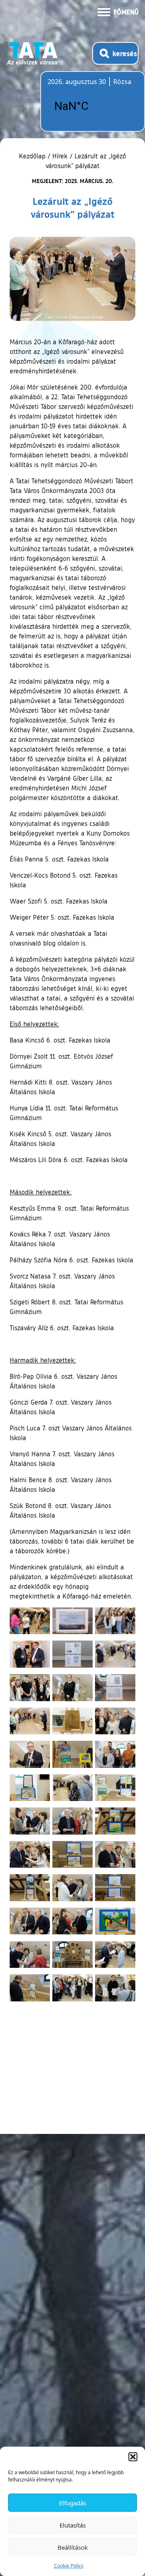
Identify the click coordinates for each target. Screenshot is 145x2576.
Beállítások (73, 2547)
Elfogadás (73, 2503)
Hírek (60, 156)
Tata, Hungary (93, 106)
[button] (133, 2457)
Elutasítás (73, 2525)
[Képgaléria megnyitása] (30, 1621)
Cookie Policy (69, 2566)
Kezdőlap (33, 156)
